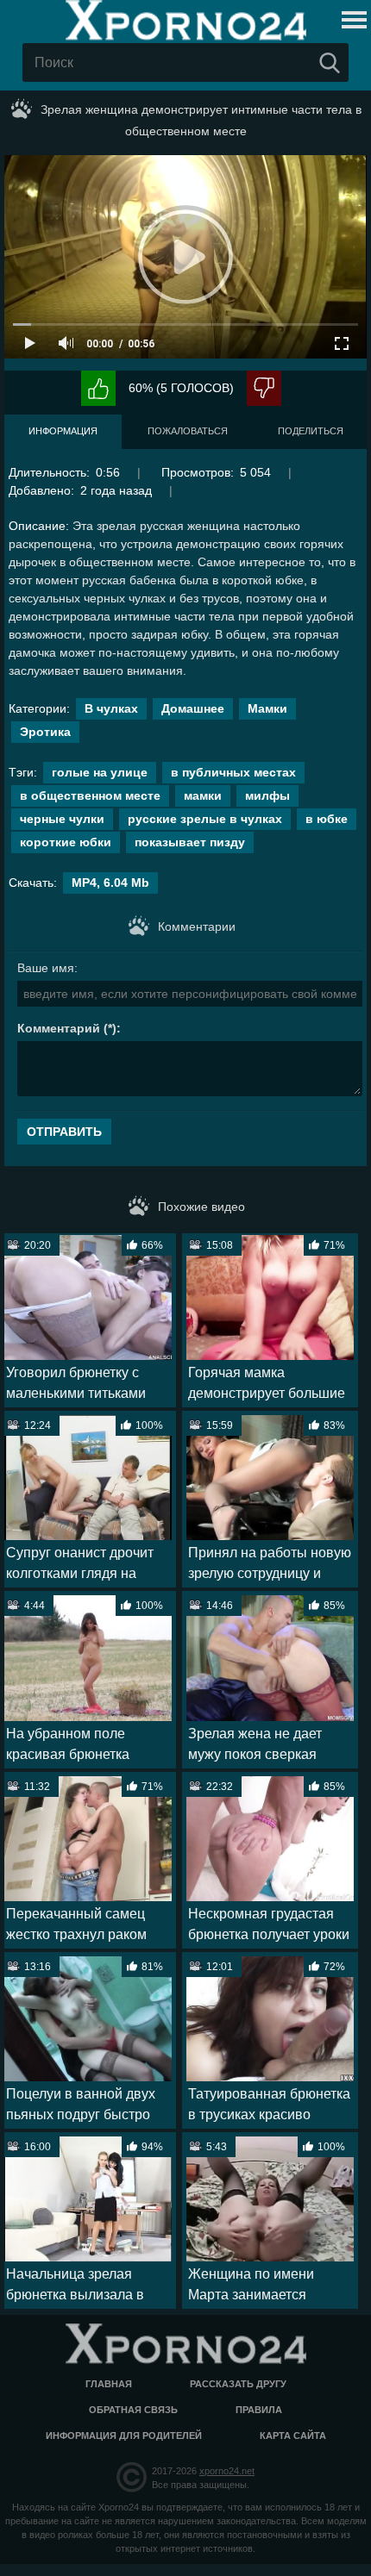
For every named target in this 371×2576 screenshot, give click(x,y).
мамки (203, 795)
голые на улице (100, 772)
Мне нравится (98, 388)
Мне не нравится (264, 388)
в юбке (327, 819)
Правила (259, 2410)
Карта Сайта (293, 2436)
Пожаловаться (188, 431)
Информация (63, 431)
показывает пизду (190, 842)
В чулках (111, 708)
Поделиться (311, 431)
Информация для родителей (124, 2436)
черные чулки (62, 819)
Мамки (267, 708)
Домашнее (193, 708)
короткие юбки (66, 842)
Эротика (45, 732)
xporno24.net (227, 2471)
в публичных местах (233, 772)
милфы (267, 795)
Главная (109, 2384)
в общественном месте (90, 795)
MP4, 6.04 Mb (110, 883)
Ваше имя (46, 968)
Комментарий (59, 1028)
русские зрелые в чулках (205, 819)
